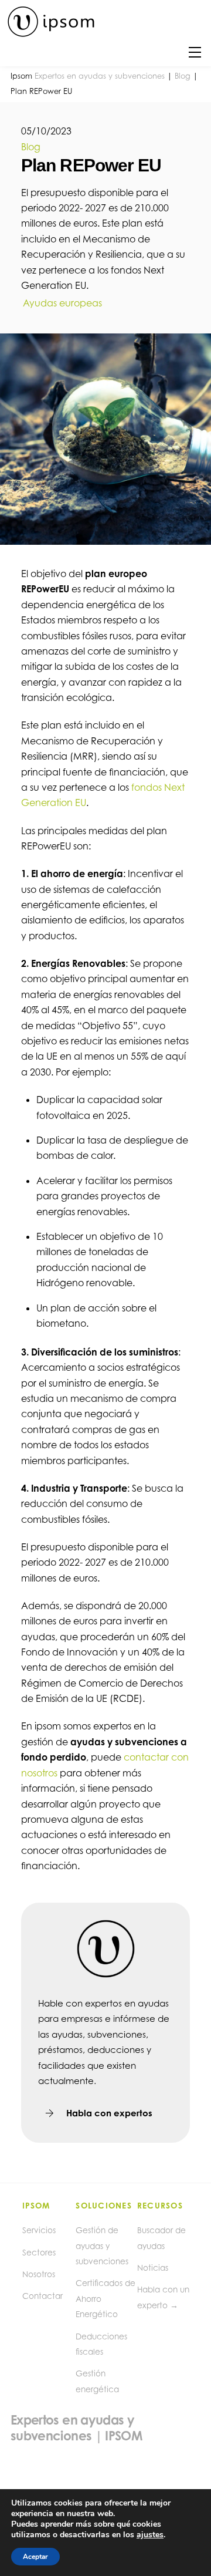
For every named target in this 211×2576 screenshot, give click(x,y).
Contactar (42, 2296)
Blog (183, 76)
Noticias (153, 2268)
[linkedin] (22, 2441)
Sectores (39, 2253)
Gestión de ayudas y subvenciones (102, 2246)
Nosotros (39, 2274)
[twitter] (79, 2441)
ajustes (150, 2535)
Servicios (39, 2230)
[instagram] (50, 2441)
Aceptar (35, 2557)
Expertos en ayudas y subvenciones (100, 76)
